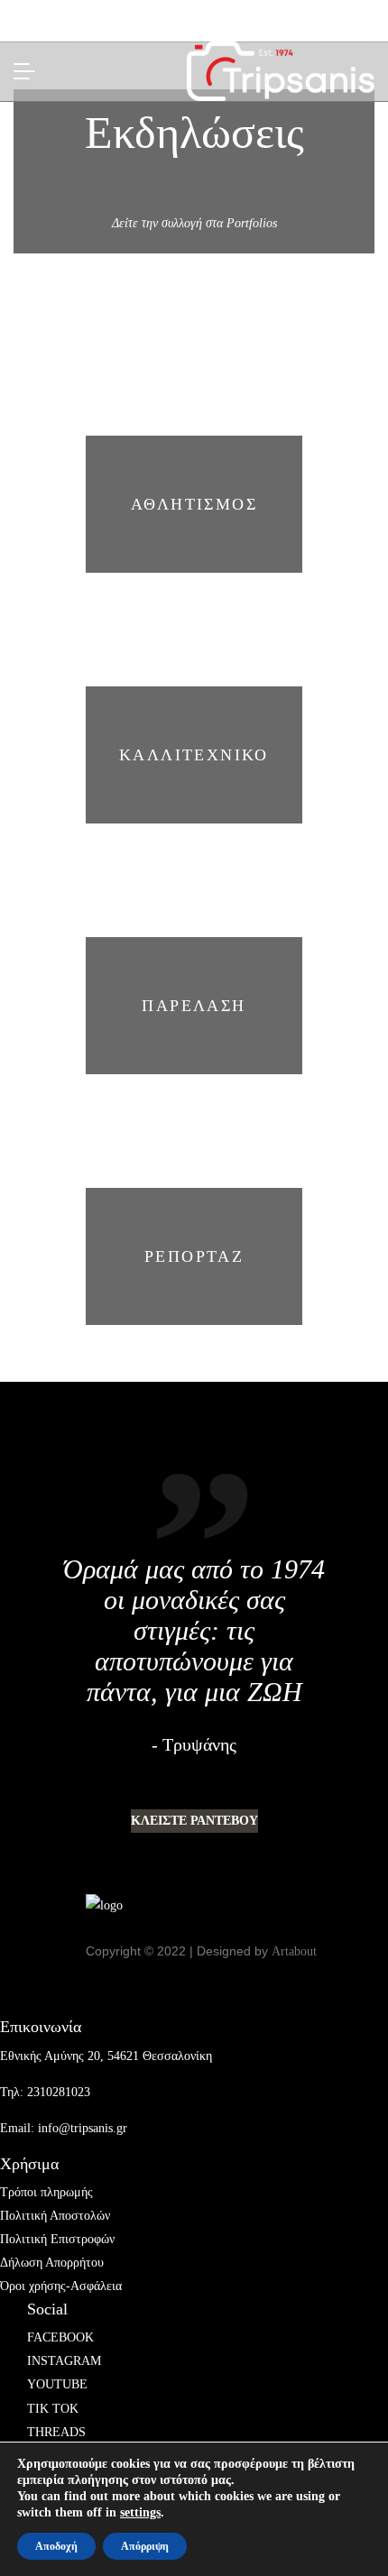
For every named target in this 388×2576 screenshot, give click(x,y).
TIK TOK (53, 2409)
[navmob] (30, 71)
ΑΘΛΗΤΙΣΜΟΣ (194, 504)
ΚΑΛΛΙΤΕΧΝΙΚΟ (194, 755)
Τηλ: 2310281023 (45, 2092)
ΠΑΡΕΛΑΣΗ (194, 1006)
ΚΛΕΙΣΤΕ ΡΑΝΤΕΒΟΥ (194, 1821)
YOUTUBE (57, 2384)
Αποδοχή (56, 2546)
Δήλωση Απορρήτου (52, 2263)
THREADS (56, 2432)
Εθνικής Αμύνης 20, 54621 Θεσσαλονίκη (106, 2056)
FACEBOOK (60, 2337)
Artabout (294, 1951)
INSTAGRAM (64, 2361)
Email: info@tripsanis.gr (64, 2128)
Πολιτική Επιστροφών (57, 2239)
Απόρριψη (145, 2546)
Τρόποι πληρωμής (46, 2192)
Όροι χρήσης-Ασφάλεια (61, 2286)
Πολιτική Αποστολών (55, 2216)
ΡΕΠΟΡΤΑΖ (194, 1256)
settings (140, 2512)
